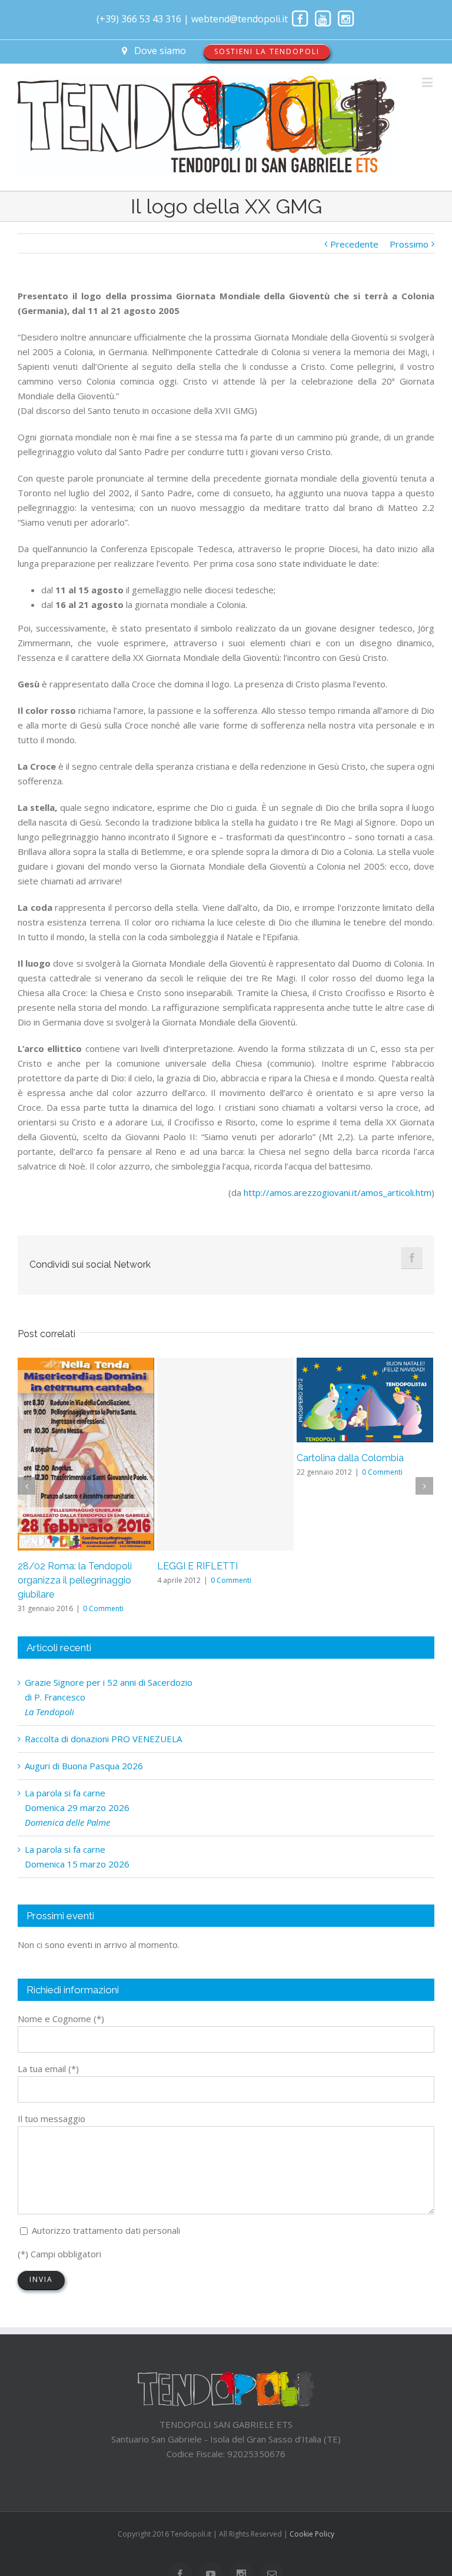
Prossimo (409, 244)
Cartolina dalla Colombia (350, 1458)
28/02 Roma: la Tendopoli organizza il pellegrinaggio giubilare (75, 1580)
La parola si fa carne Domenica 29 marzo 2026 (77, 1807)
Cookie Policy (312, 2534)
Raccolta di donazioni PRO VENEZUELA (103, 1739)
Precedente (354, 244)
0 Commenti (103, 1608)
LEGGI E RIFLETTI (197, 1566)
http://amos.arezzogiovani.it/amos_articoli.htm (338, 1192)
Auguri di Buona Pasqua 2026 (84, 1766)
